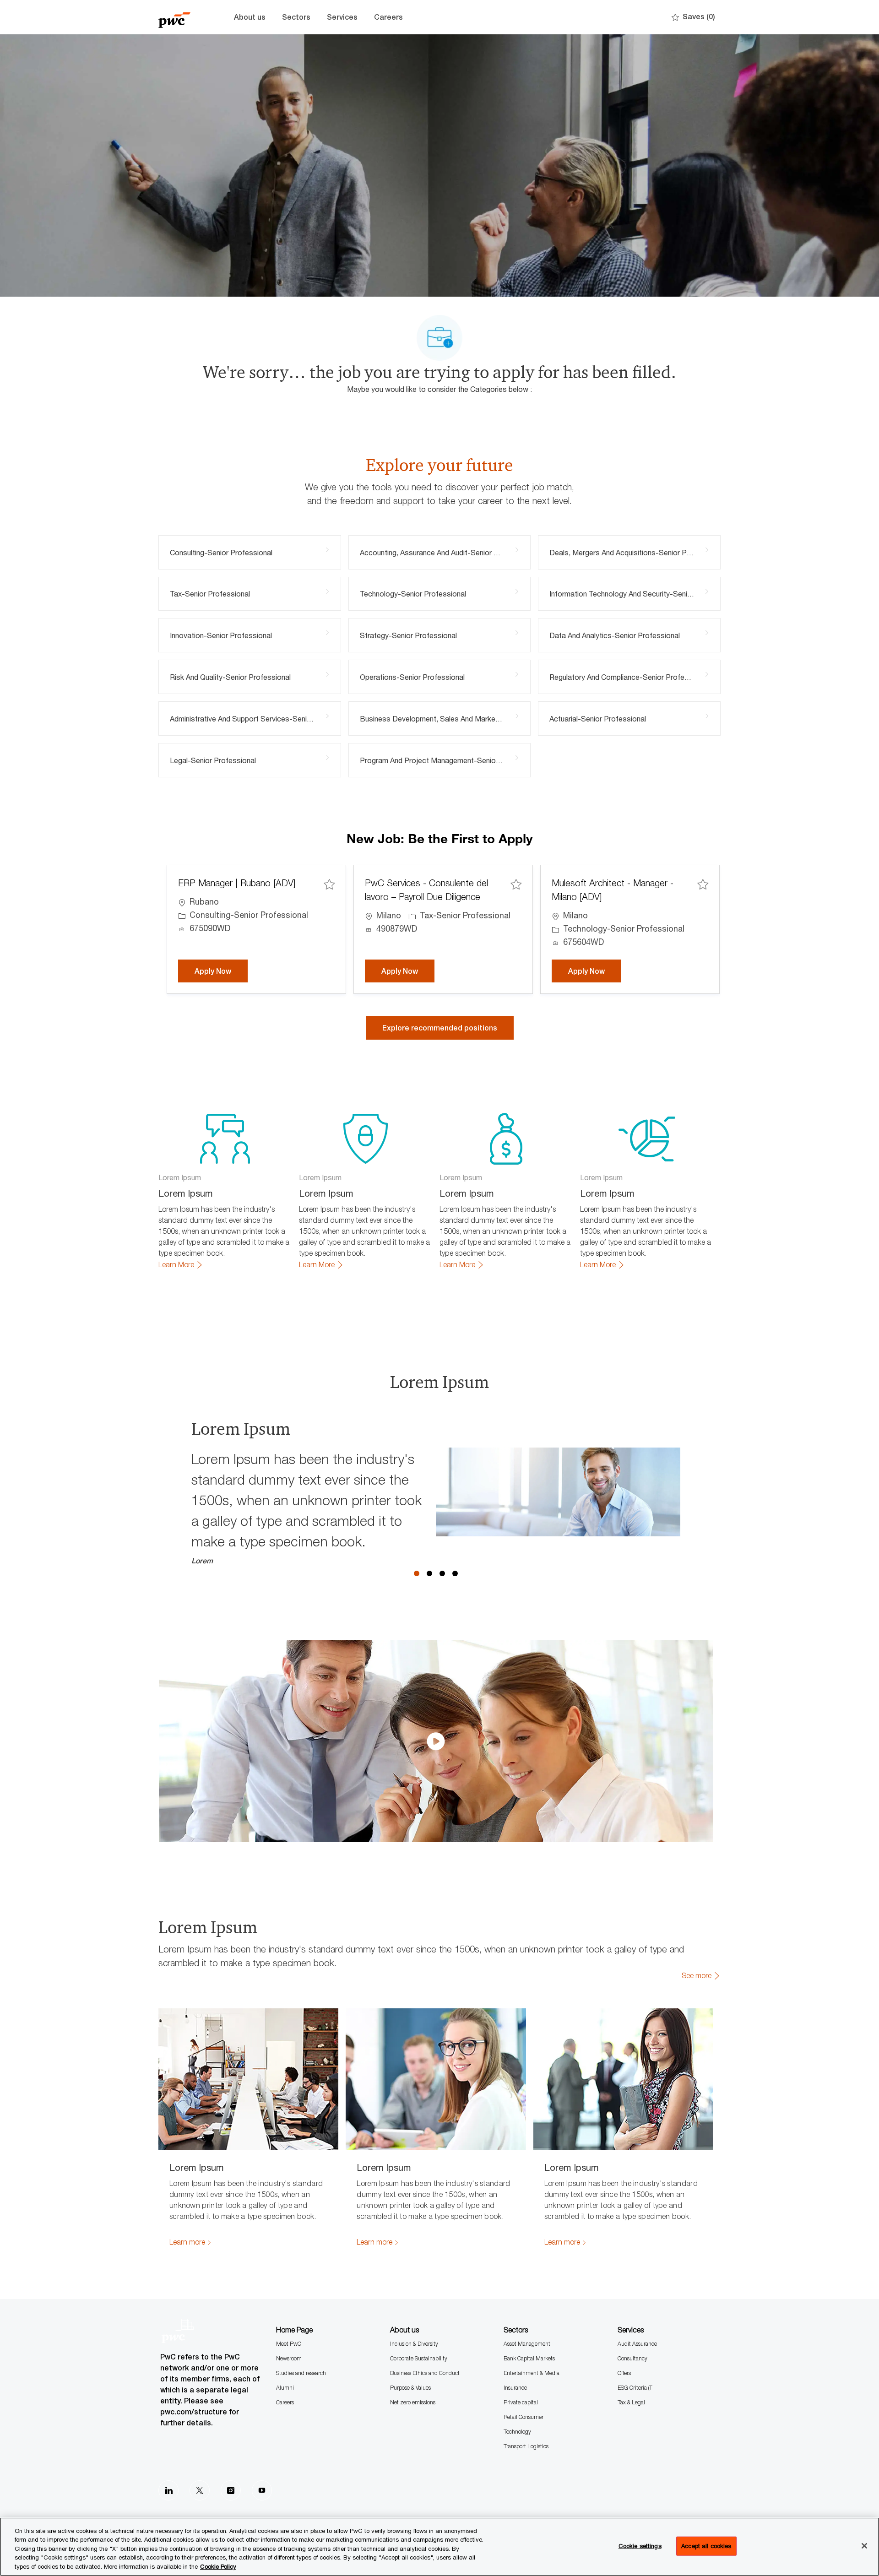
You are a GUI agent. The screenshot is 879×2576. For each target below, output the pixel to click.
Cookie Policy (218, 2566)
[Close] (864, 2546)
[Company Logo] (181, 17)
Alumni (285, 2388)
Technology (517, 2432)
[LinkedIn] (168, 2490)
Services (342, 17)
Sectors (296, 17)
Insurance (515, 2388)
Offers (624, 2373)
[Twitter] (200, 2490)
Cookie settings (640, 2546)
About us (250, 17)
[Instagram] (231, 2490)
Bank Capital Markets (529, 2358)
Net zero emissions (413, 2402)
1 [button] (417, 1573)
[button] (440, 1028)
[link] (181, 1265)
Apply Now (221, 971)
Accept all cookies (706, 2546)
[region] (439, 2547)
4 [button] (455, 1573)
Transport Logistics (526, 2446)
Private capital (521, 2402)
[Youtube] (262, 2490)
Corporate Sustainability (419, 2358)
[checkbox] (329, 884)
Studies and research (301, 2373)
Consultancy (632, 2358)
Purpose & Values (410, 2388)
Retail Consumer (524, 2417)
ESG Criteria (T (635, 2388)
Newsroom (289, 2358)
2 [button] (429, 1573)
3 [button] (442, 1573)
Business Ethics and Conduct (425, 2373)
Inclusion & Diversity (414, 2344)
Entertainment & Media (532, 2373)
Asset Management (527, 2344)
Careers (388, 17)
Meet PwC (289, 2344)
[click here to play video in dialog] (436, 1741)
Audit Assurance (637, 2344)
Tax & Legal (631, 2402)
